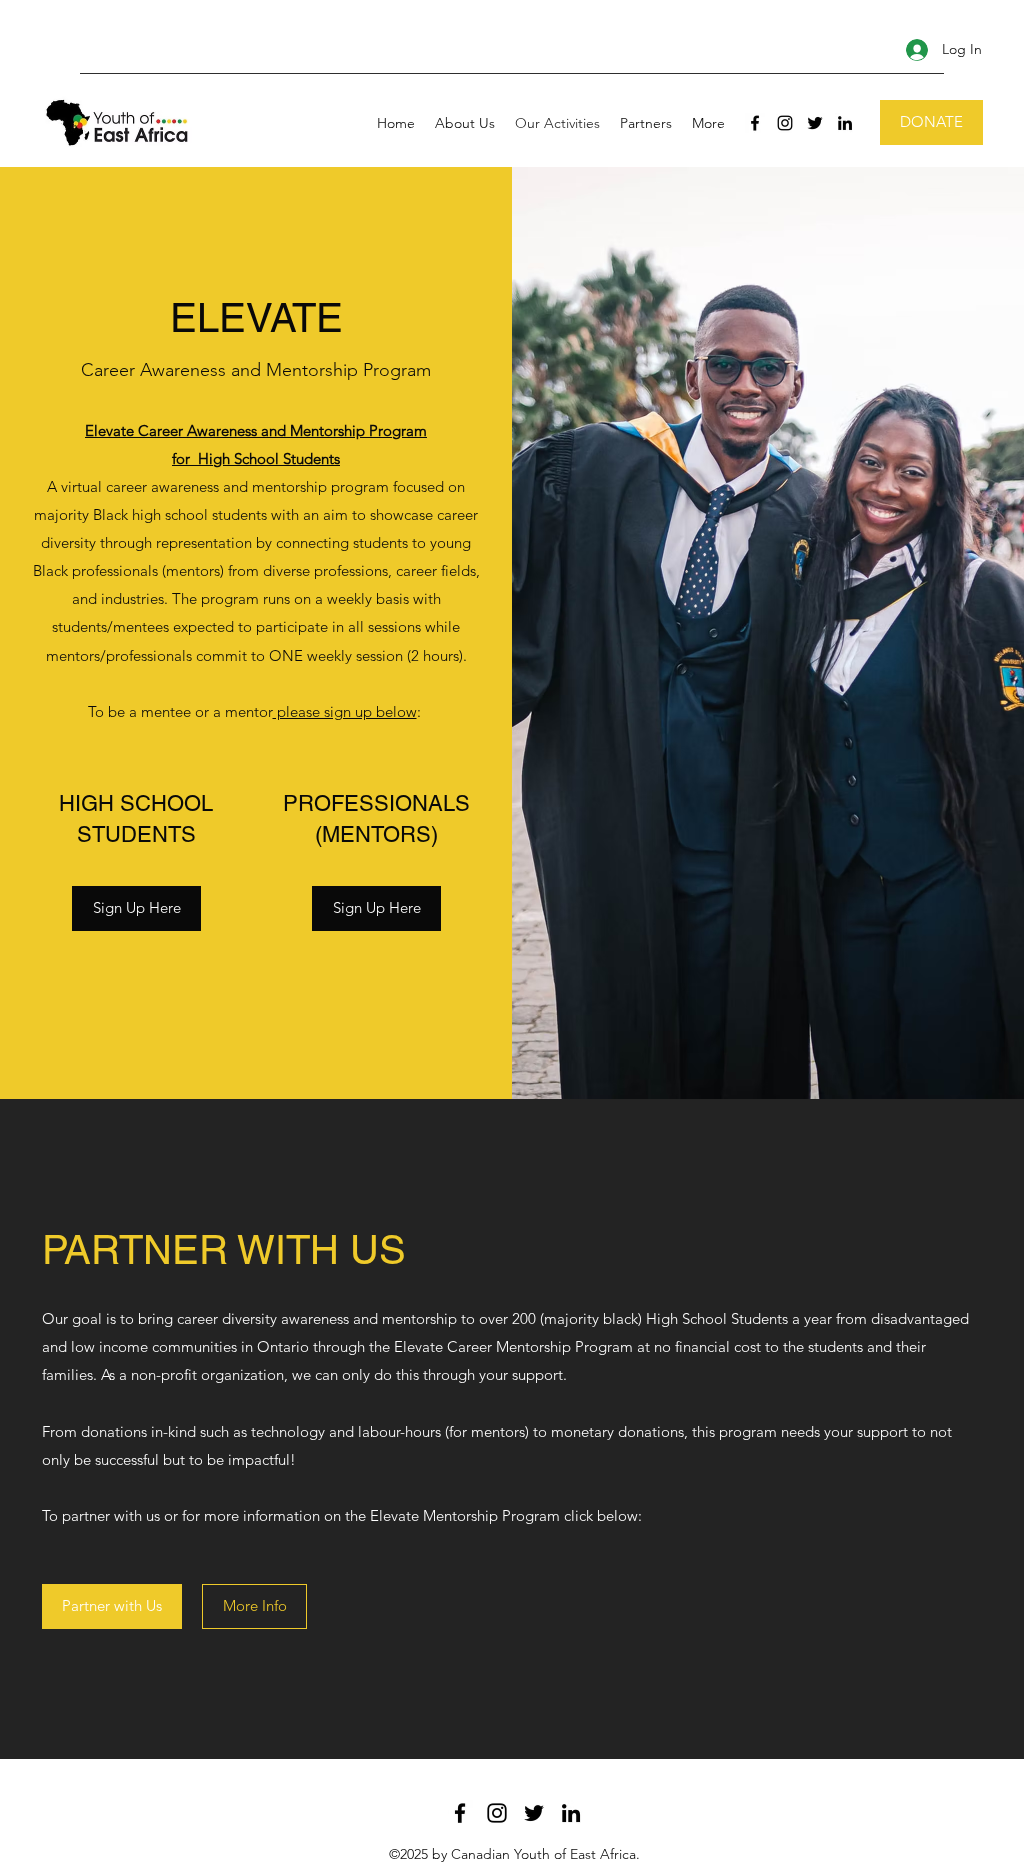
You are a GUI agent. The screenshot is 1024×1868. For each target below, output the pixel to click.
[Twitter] (815, 123)
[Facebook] (755, 123)
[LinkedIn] (845, 123)
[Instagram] (785, 123)
